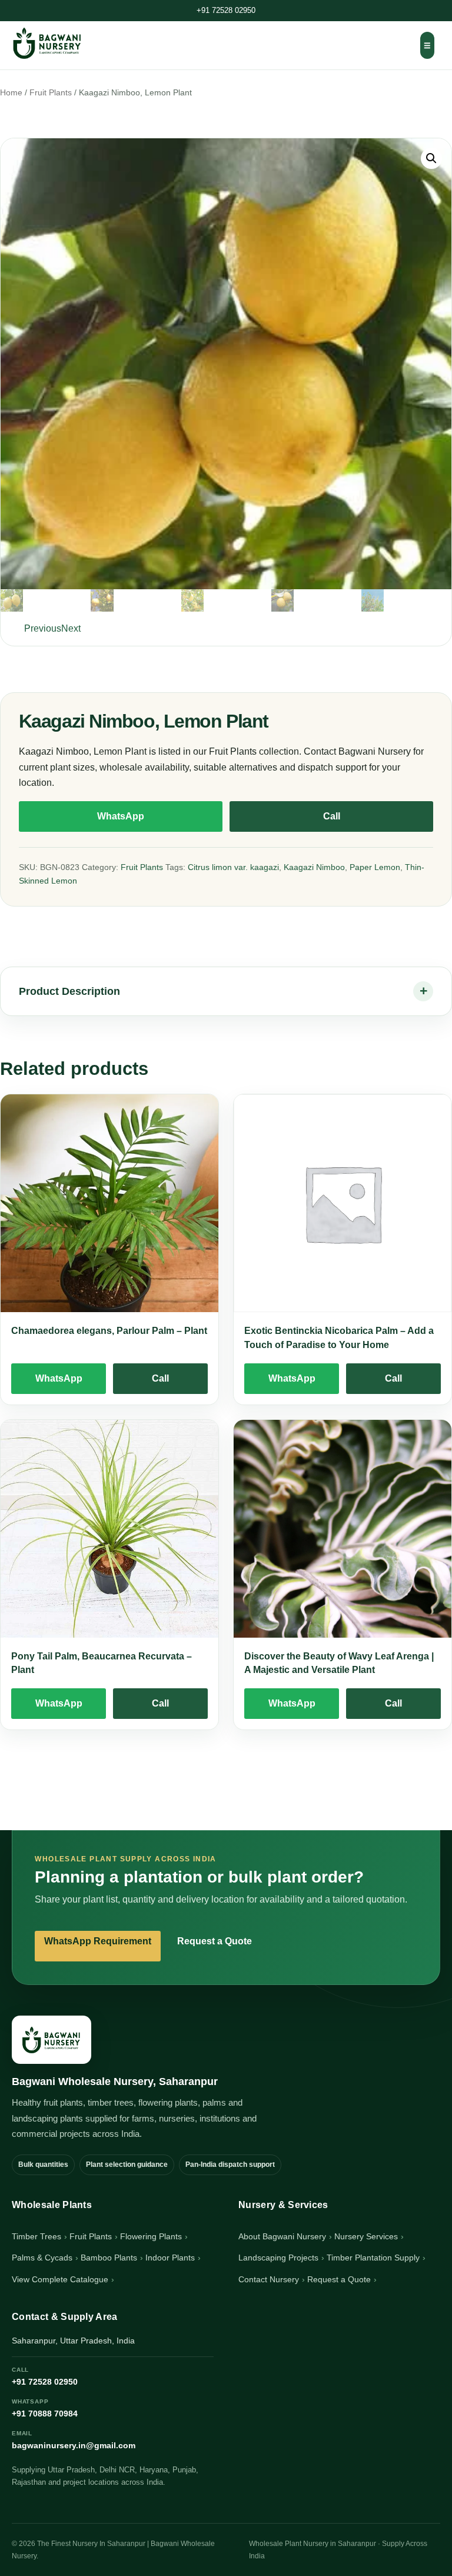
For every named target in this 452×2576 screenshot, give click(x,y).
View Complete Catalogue (60, 2279)
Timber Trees (36, 2236)
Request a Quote (215, 1941)
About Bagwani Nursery (282, 2236)
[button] (431, 158)
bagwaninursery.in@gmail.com (74, 2440)
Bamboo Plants (109, 2258)
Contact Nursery (269, 2279)
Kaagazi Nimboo (314, 867)
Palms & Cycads (42, 2258)
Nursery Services (366, 2236)
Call (332, 816)
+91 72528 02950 (226, 10)
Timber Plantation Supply (373, 2258)
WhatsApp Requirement (98, 1941)
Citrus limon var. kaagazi (233, 867)
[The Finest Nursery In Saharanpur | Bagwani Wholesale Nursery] (51, 2040)
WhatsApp (121, 816)
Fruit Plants (51, 93)
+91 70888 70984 (45, 2408)
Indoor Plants (170, 2258)
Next (71, 628)
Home (11, 93)
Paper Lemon (375, 867)
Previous (43, 628)
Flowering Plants (151, 2236)
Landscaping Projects (278, 2258)
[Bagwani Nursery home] (47, 43)
